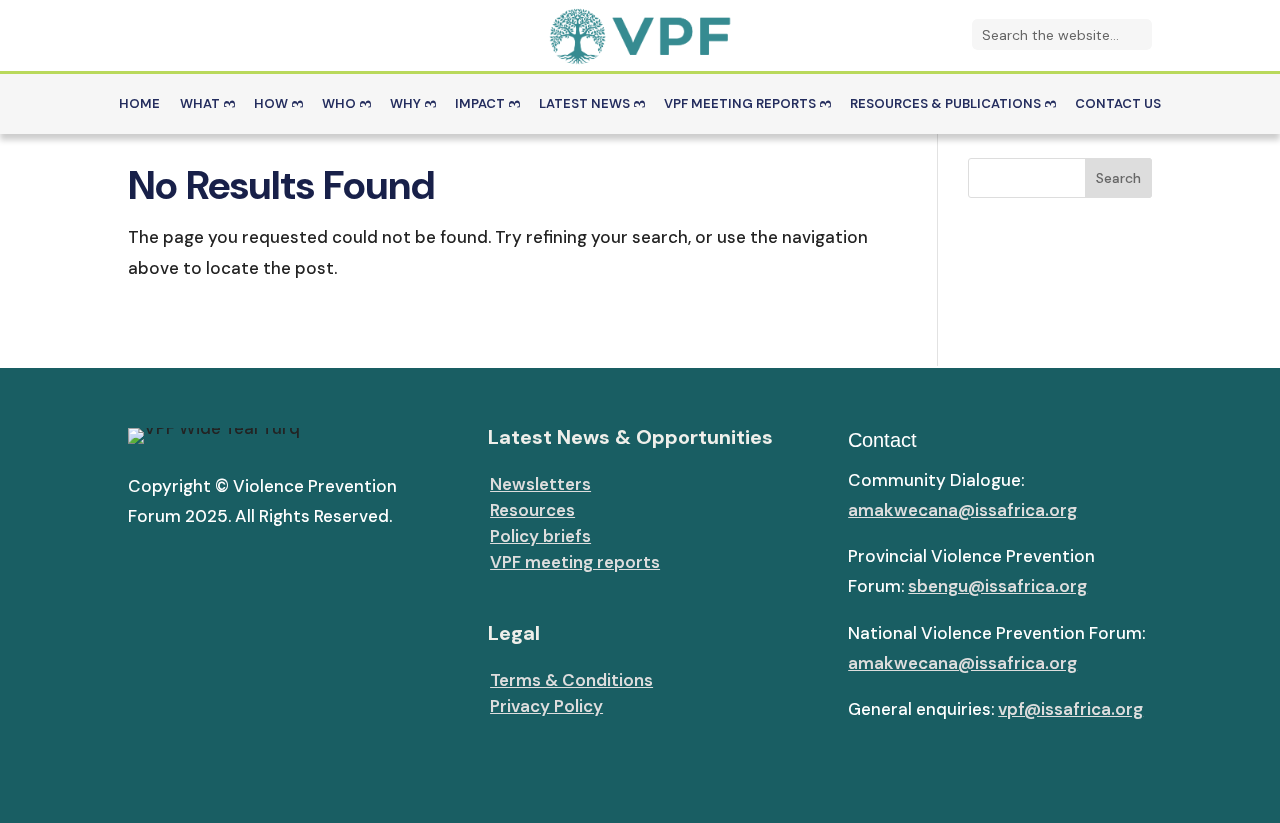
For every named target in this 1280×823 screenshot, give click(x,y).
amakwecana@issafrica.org (962, 510)
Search (1118, 178)
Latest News (584, 104)
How (271, 104)
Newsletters (540, 484)
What (200, 104)
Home (139, 104)
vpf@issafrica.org (1070, 709)
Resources (532, 510)
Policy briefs (540, 536)
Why (405, 104)
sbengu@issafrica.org (997, 586)
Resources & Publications (945, 104)
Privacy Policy (546, 706)
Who (339, 104)
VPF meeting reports (575, 562)
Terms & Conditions (571, 680)
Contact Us (1118, 104)
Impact (480, 104)
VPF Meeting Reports (740, 104)
